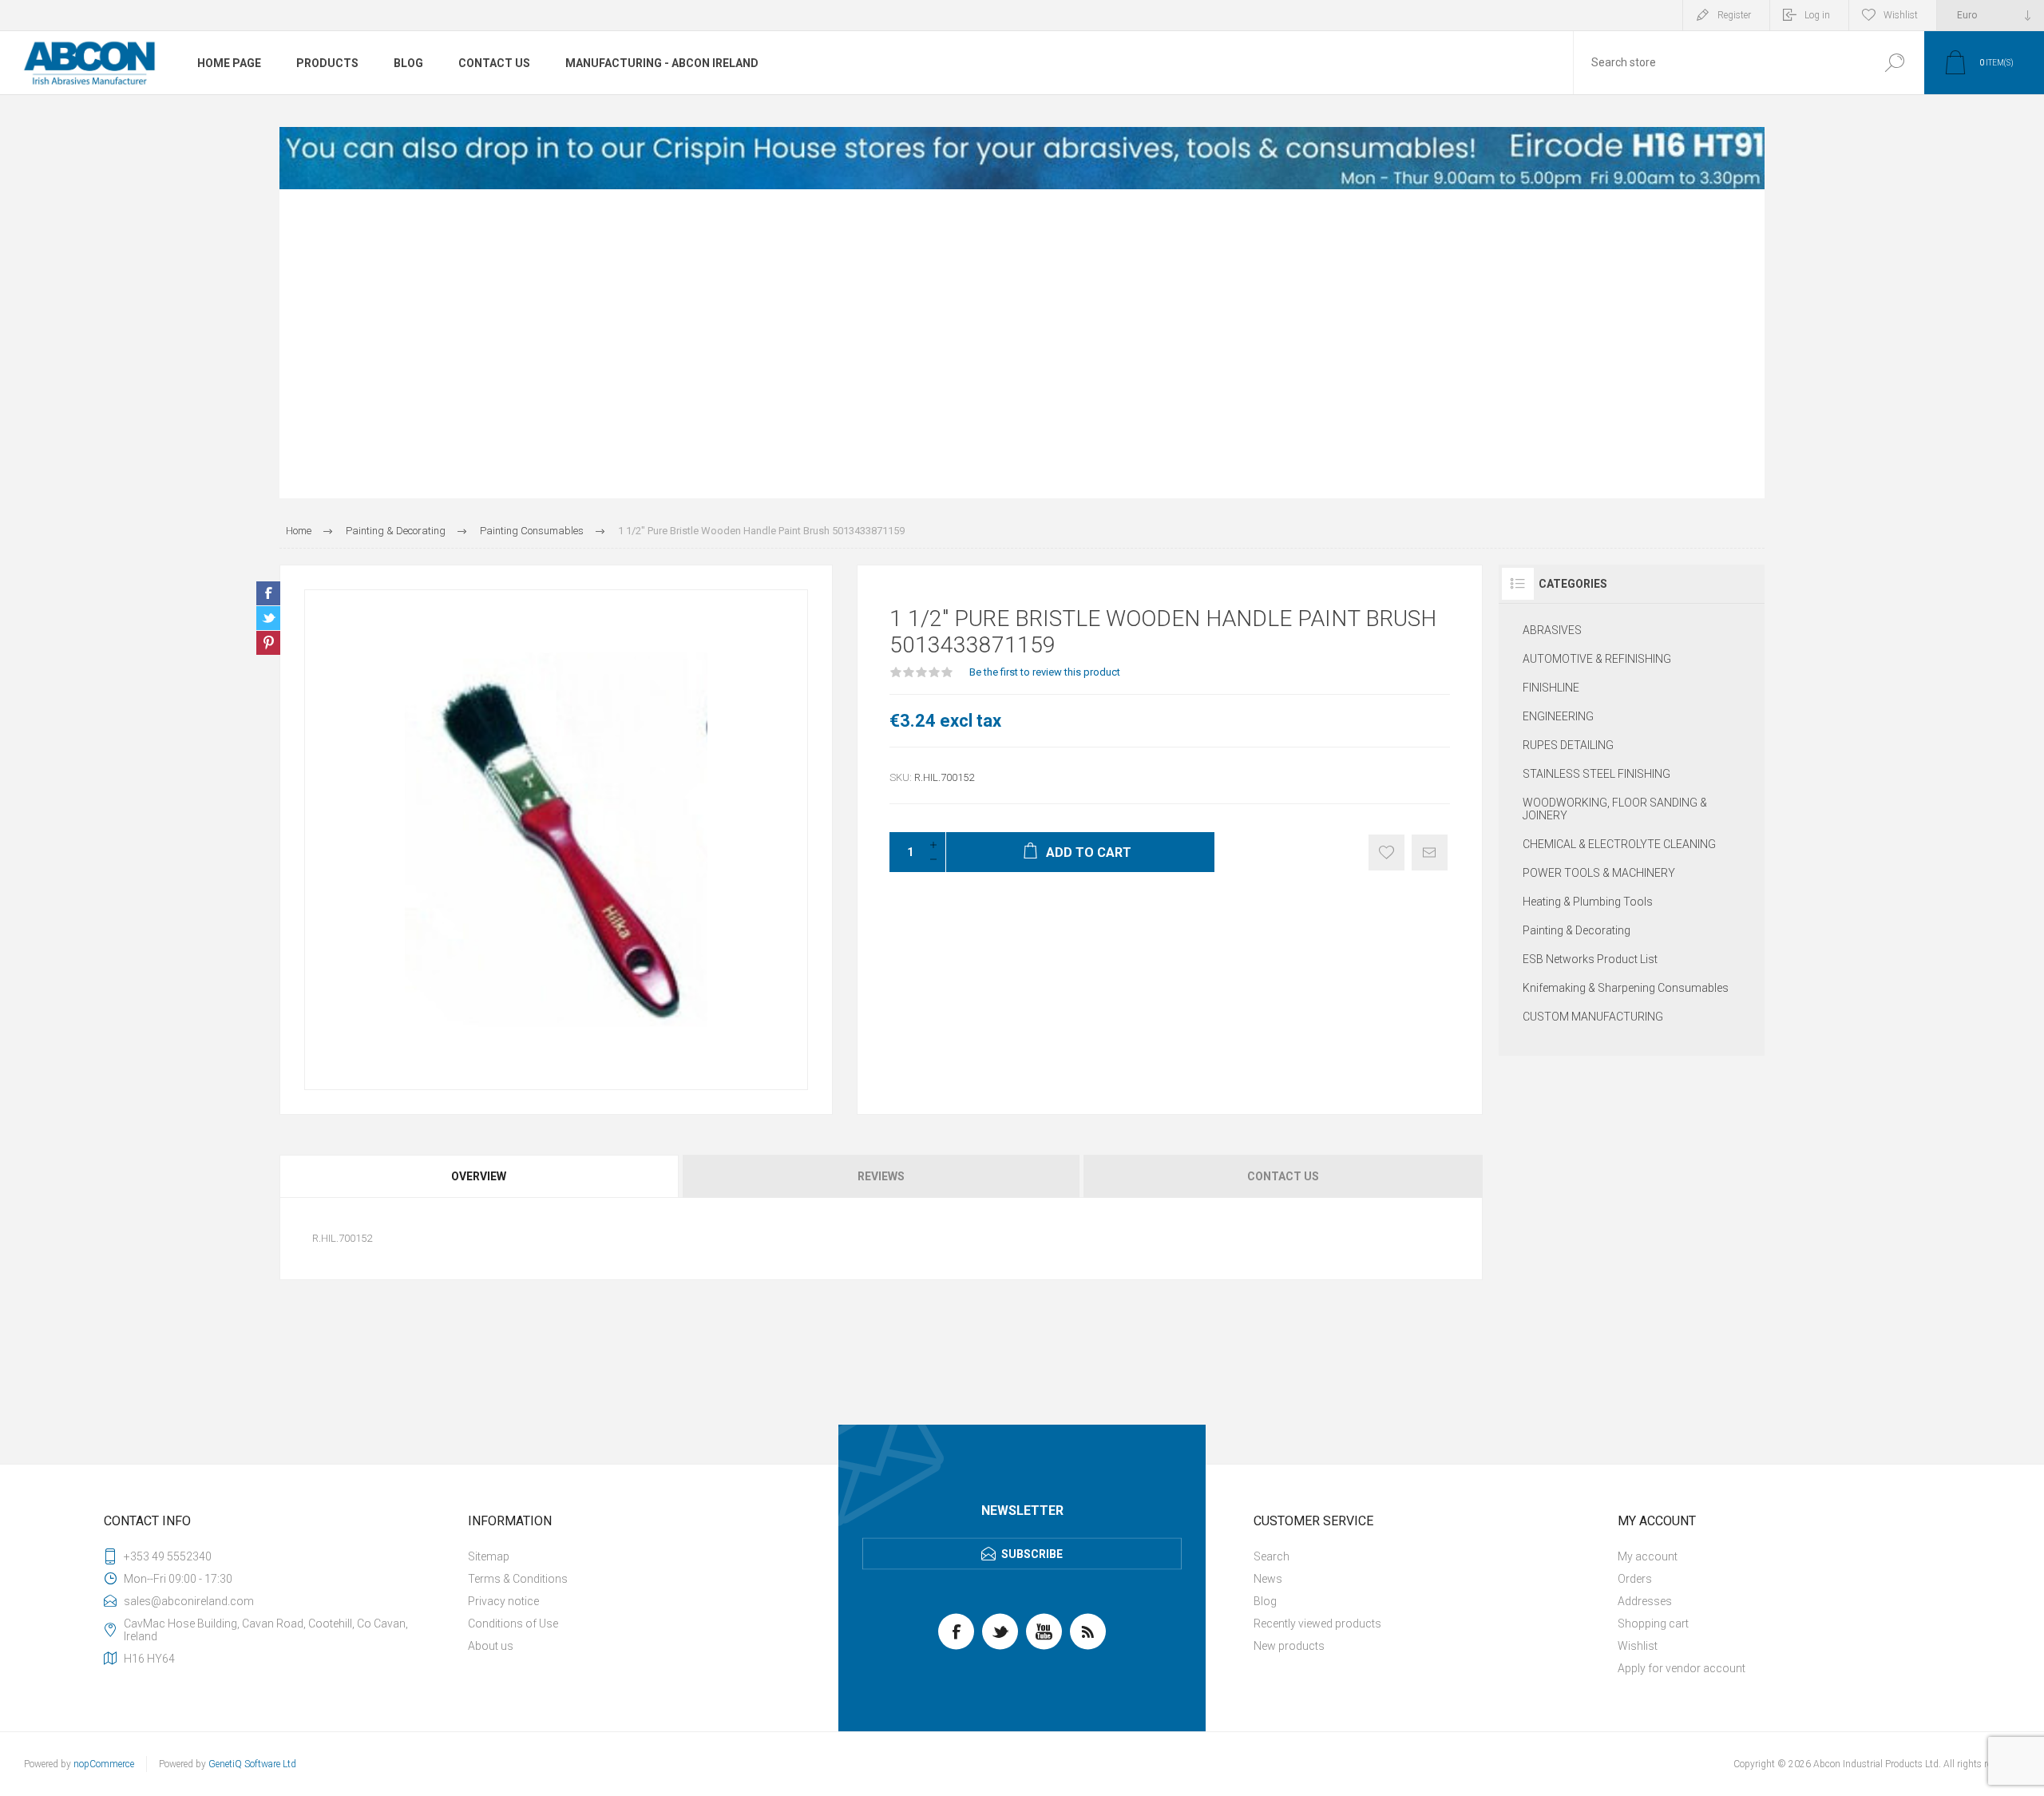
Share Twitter (268, 618)
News (1268, 1579)
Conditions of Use (513, 1624)
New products (1289, 1646)
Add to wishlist (1386, 852)
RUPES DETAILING (1568, 745)
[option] (1022, 158)
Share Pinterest (268, 643)
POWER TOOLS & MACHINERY (1599, 873)
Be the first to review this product (1045, 672)
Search (1894, 63)
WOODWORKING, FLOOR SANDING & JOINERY (1615, 809)
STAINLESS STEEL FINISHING (1596, 774)
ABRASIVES (1552, 630)
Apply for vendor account (1682, 1668)
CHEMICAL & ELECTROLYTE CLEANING (1619, 844)
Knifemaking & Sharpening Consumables (1626, 988)
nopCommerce (104, 1764)
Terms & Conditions (518, 1579)
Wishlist (1638, 1646)
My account (1648, 1556)
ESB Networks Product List (1590, 959)
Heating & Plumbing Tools (1588, 902)
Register (1734, 15)
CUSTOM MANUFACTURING (1593, 1017)
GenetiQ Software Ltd (252, 1764)
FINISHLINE (1551, 688)
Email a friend (1430, 852)
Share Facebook (268, 593)
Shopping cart (1653, 1624)
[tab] (480, 1176)
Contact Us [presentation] (1283, 1176)
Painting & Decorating (1577, 930)
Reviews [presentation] (881, 1176)
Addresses (1645, 1601)
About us (491, 1646)
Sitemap (489, 1556)
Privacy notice (503, 1601)
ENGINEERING (1558, 716)
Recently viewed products (1317, 1624)
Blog (1265, 1601)
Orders (1635, 1579)
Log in (1817, 15)
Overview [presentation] (479, 1176)
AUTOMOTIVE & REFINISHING (1597, 659)
